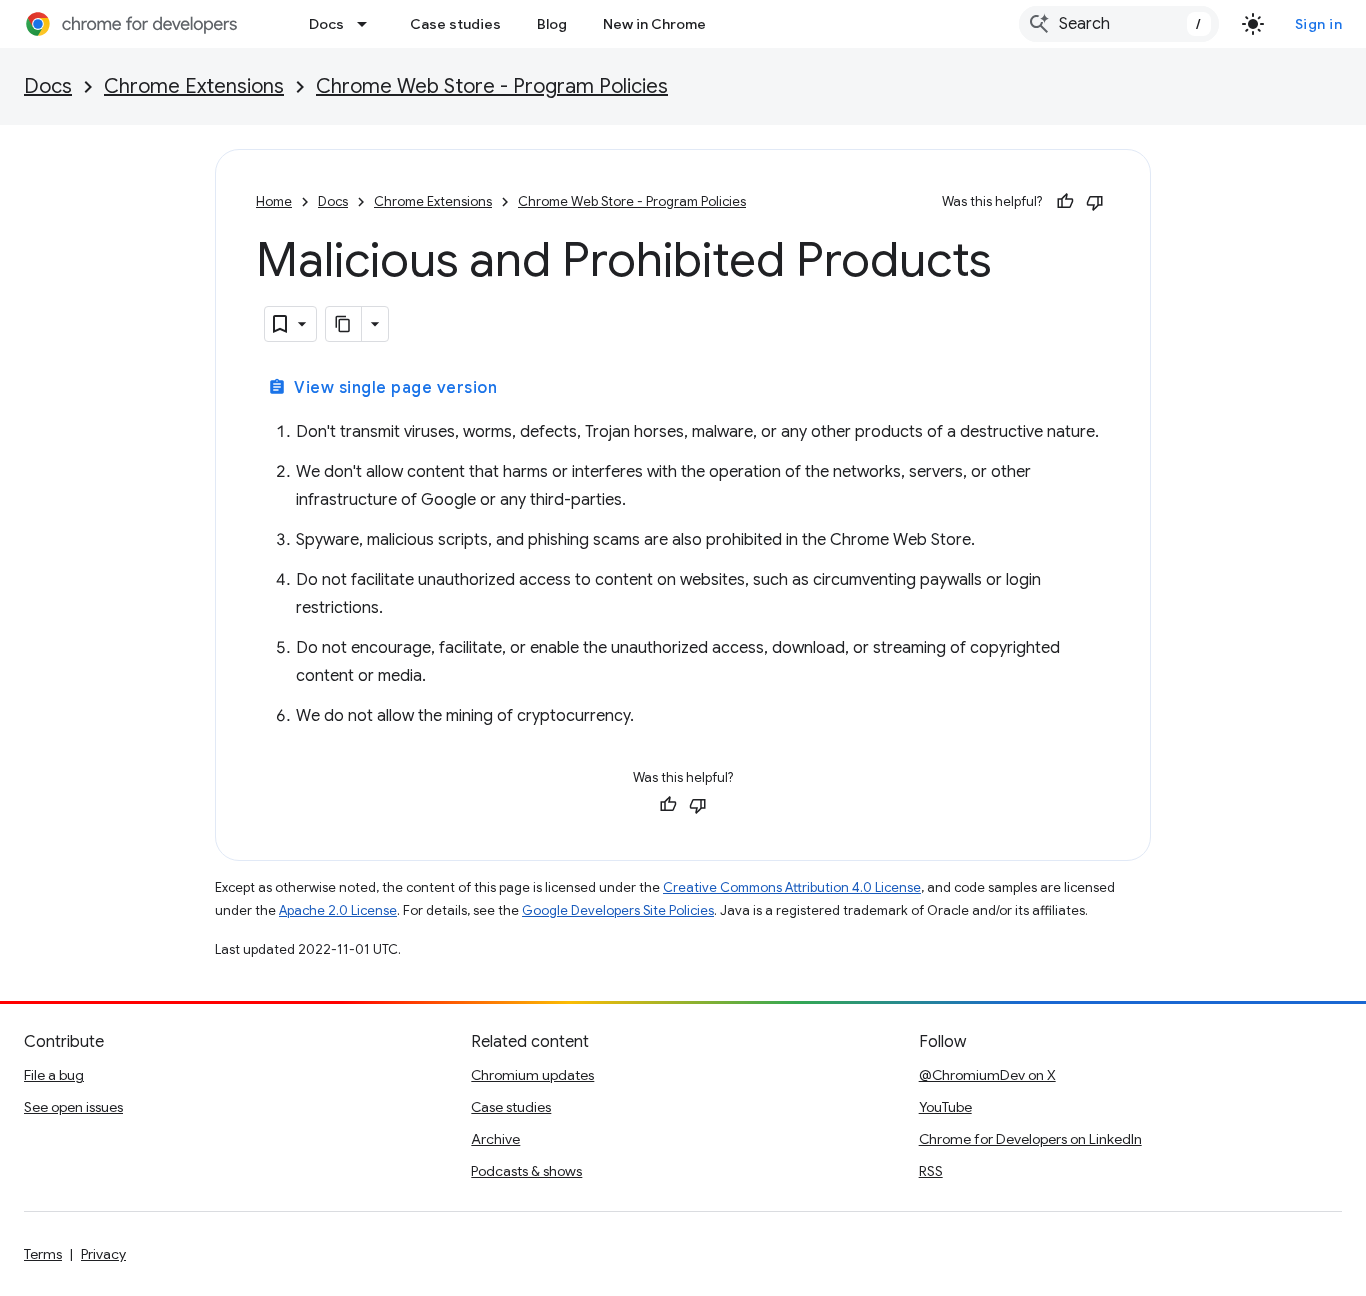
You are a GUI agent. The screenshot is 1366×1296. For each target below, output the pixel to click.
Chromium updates (532, 1075)
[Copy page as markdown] (344, 324)
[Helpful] (1065, 202)
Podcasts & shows (526, 1171)
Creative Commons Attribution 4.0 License (792, 887)
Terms (43, 1254)
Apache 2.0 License (338, 910)
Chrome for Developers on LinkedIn (1030, 1139)
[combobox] (1119, 24)
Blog (552, 24)
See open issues (73, 1107)
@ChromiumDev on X (987, 1075)
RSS (931, 1171)
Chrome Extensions (194, 86)
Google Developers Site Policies (618, 910)
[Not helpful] (1095, 202)
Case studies (455, 24)
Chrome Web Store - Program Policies (492, 86)
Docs (326, 24)
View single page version (382, 388)
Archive (495, 1139)
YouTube (945, 1107)
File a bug (54, 1075)
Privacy (103, 1254)
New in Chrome (654, 24)
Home (274, 201)
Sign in (1319, 24)
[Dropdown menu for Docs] (368, 24)
